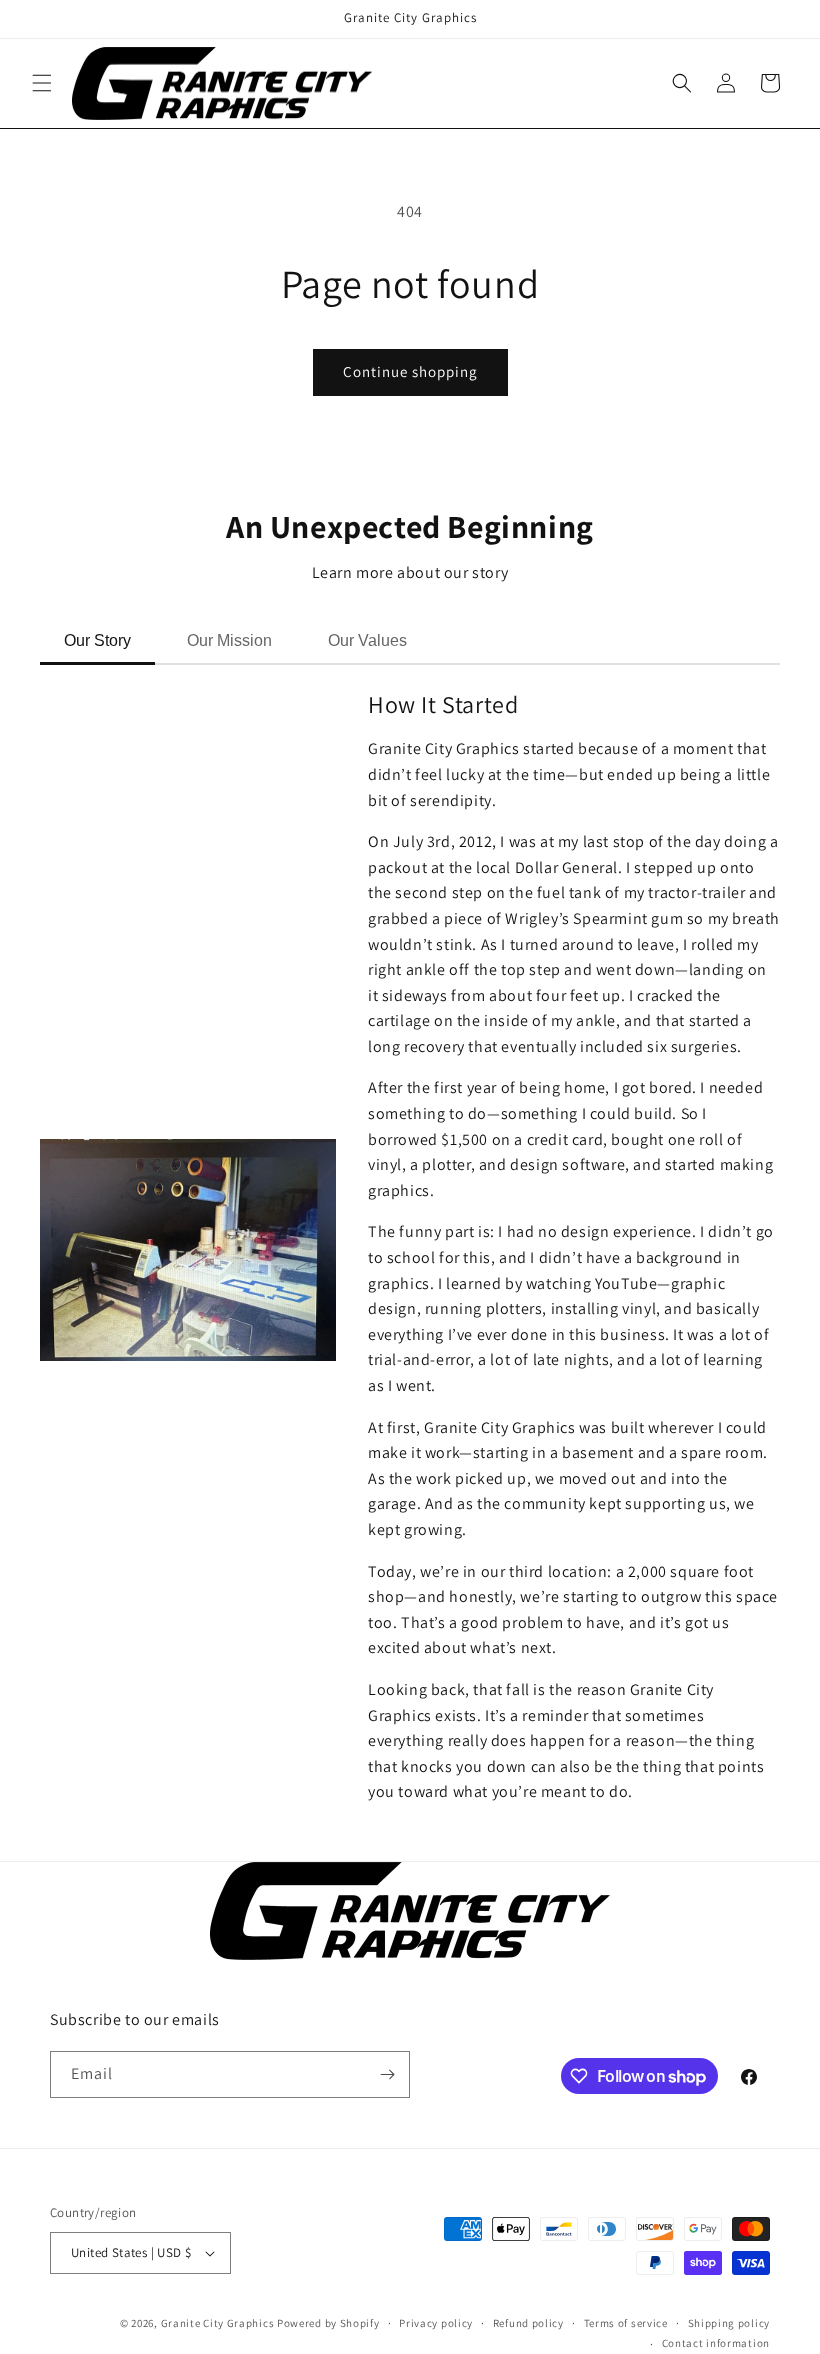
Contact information (716, 2343)
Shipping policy (729, 2323)
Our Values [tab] (367, 640)
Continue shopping (410, 371)
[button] (42, 83)
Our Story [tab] (97, 640)
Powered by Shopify (328, 2323)
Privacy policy (436, 2323)
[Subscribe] (387, 2074)
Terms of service (626, 2323)
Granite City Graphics (219, 2323)
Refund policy (528, 2323)
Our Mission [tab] (229, 640)
